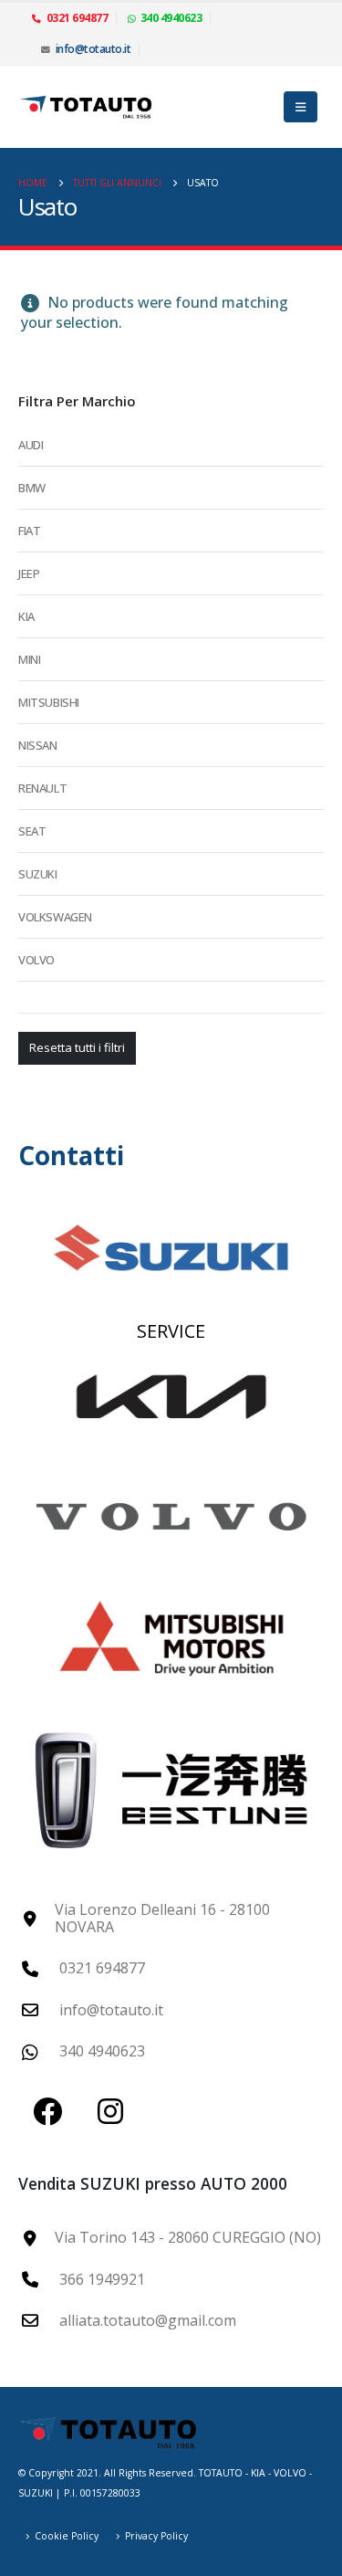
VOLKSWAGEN (55, 917)
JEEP (29, 573)
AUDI (31, 445)
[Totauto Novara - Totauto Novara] (87, 107)
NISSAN (38, 745)
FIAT (29, 531)
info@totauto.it (93, 49)
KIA (26, 616)
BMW (32, 488)
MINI (29, 659)
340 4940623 (171, 18)
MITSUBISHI (49, 702)
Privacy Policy (156, 2536)
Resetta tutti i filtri (77, 1047)
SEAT (32, 831)
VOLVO (36, 960)
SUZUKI (38, 874)
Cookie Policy (67, 2536)
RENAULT (42, 788)
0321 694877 (78, 18)
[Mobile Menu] (301, 107)
